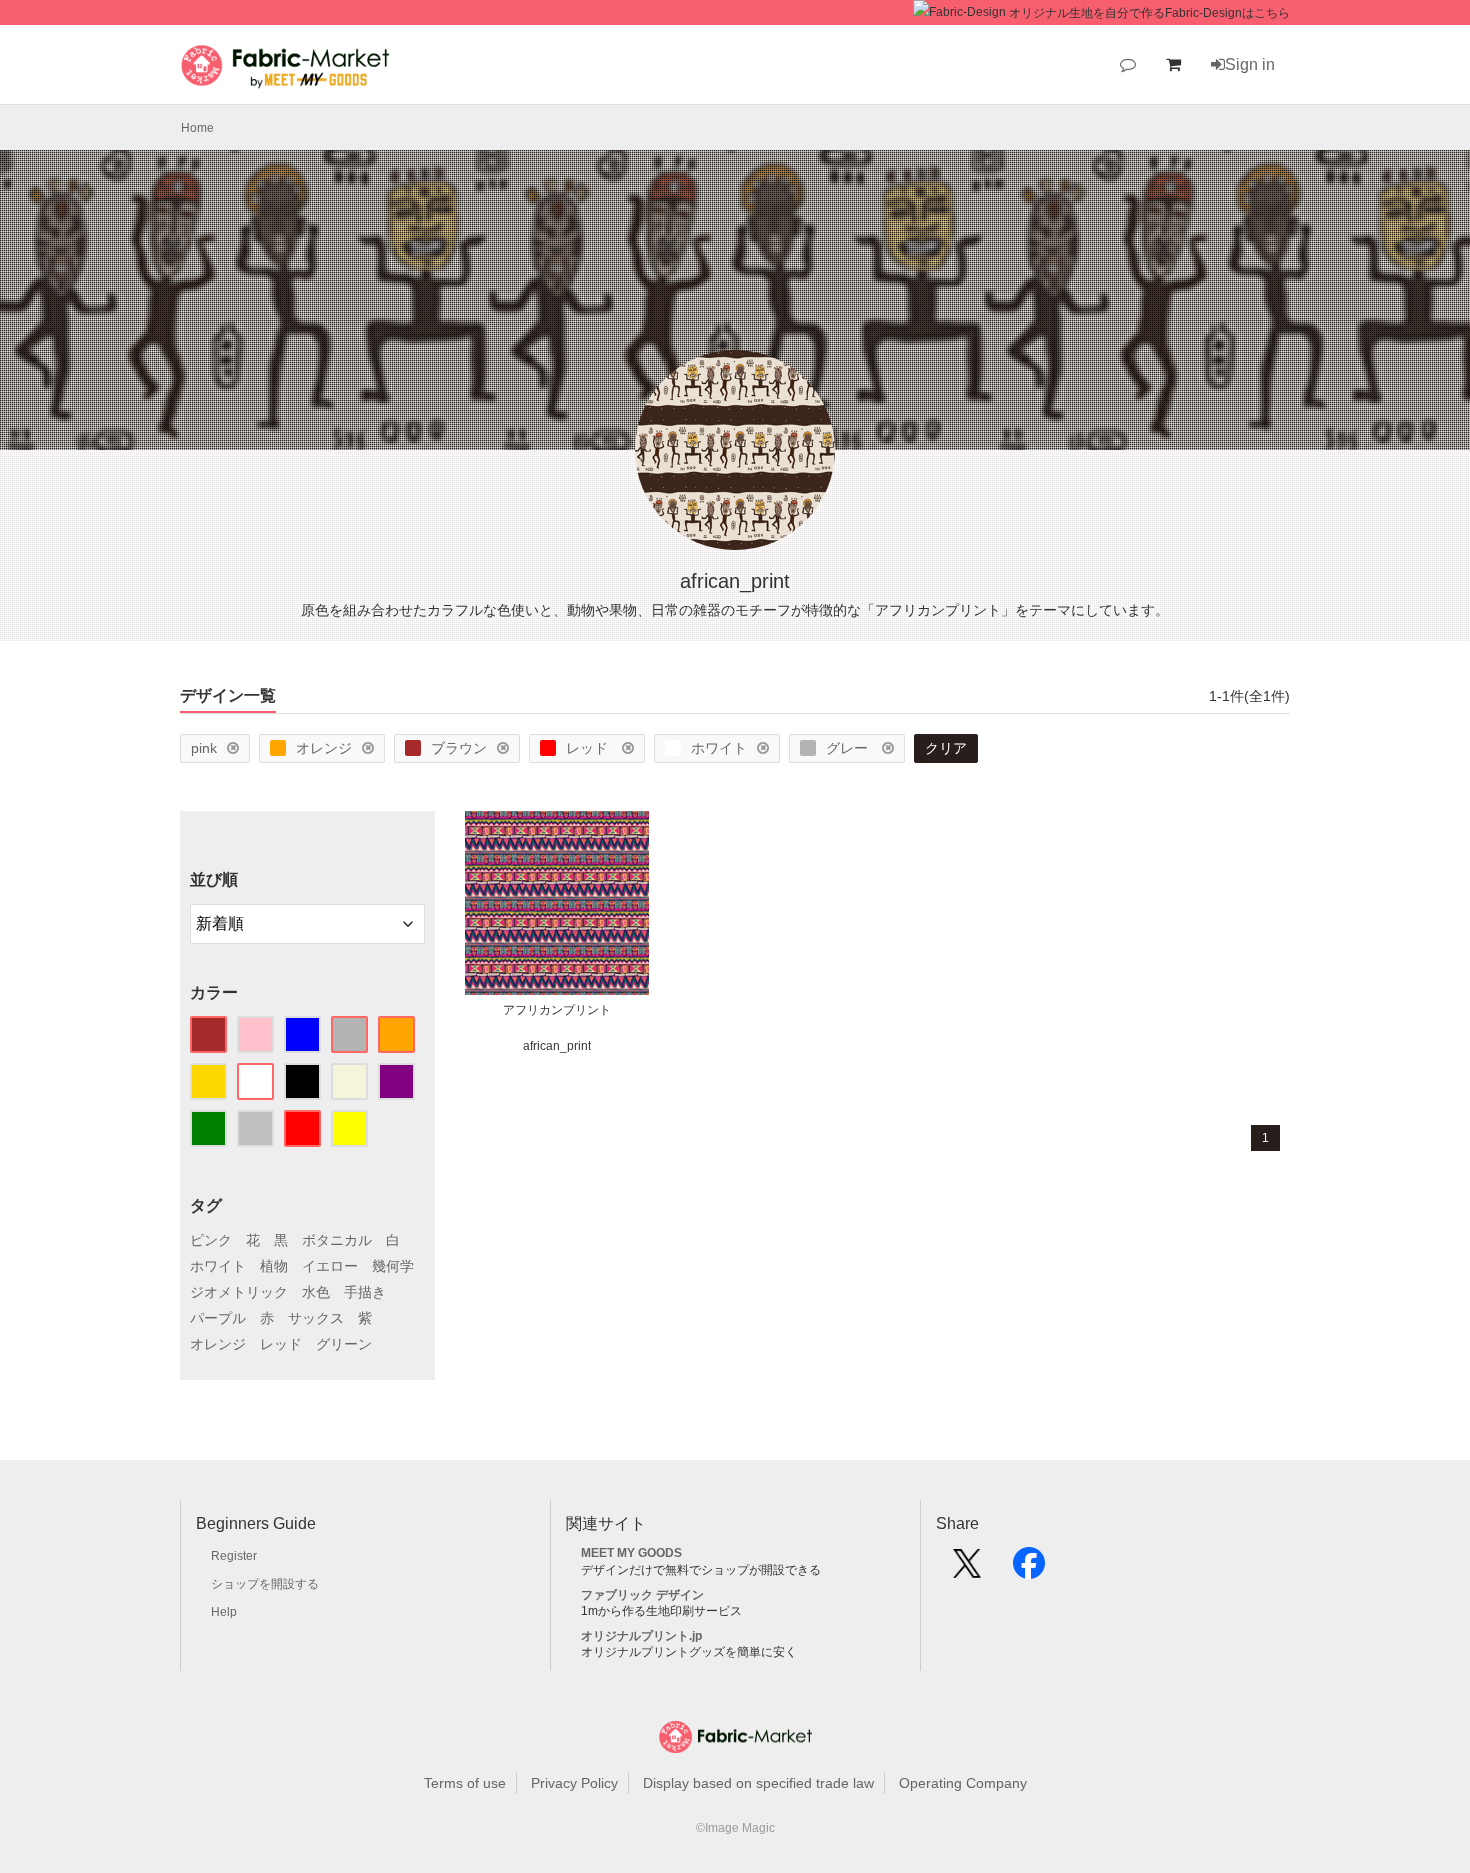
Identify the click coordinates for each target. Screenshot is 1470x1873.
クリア (946, 748)
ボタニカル (337, 1240)
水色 (316, 1292)
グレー (849, 748)
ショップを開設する (265, 1584)
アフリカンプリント (557, 1010)
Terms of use (465, 1783)
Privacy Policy (574, 1783)
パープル (218, 1318)
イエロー (330, 1266)
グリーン (344, 1344)
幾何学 (393, 1266)
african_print (557, 1046)
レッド (589, 748)
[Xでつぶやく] (967, 1570)
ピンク (211, 1240)
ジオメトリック (239, 1292)
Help (224, 1612)
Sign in (1250, 64)
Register (234, 1556)
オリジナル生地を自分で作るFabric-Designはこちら (1149, 13)
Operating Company (963, 1783)
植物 (274, 1266)
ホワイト (719, 748)
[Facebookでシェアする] (1029, 1570)
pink (204, 748)
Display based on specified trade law (758, 1783)
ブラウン (459, 748)
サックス (316, 1318)
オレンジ (324, 748)
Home (197, 128)
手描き (365, 1292)
